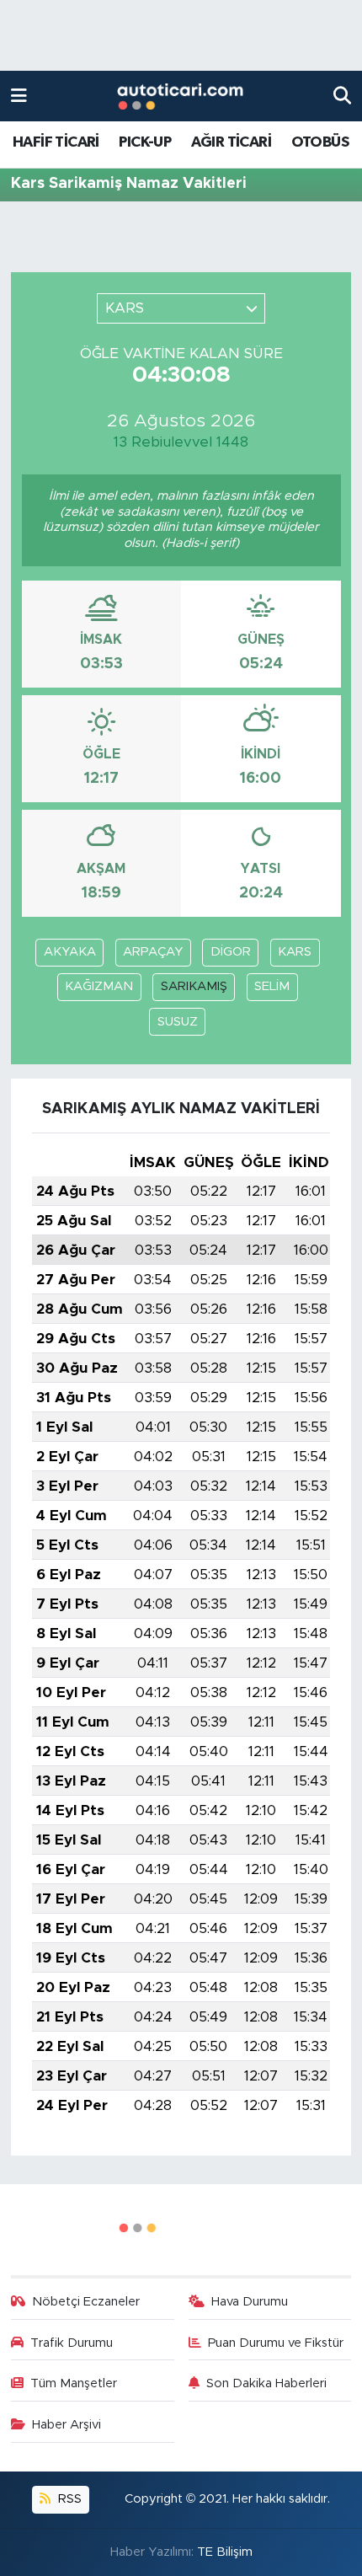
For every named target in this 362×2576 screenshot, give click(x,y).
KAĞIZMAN (99, 986)
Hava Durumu (250, 2302)
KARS (295, 952)
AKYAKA (70, 952)
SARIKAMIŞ (194, 986)
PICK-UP (145, 142)
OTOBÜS (320, 142)
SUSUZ (178, 1022)
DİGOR (231, 952)
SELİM (272, 986)
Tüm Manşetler (74, 2383)
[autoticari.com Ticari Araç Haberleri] (180, 96)
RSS (68, 2499)
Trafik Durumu (72, 2343)
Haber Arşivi (67, 2425)
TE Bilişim (225, 2552)
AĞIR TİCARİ (231, 142)
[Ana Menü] (19, 96)
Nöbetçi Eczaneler (86, 2302)
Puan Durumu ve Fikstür (276, 2343)
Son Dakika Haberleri (266, 2383)
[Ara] (342, 96)
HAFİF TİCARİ (56, 142)
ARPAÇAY (153, 952)
